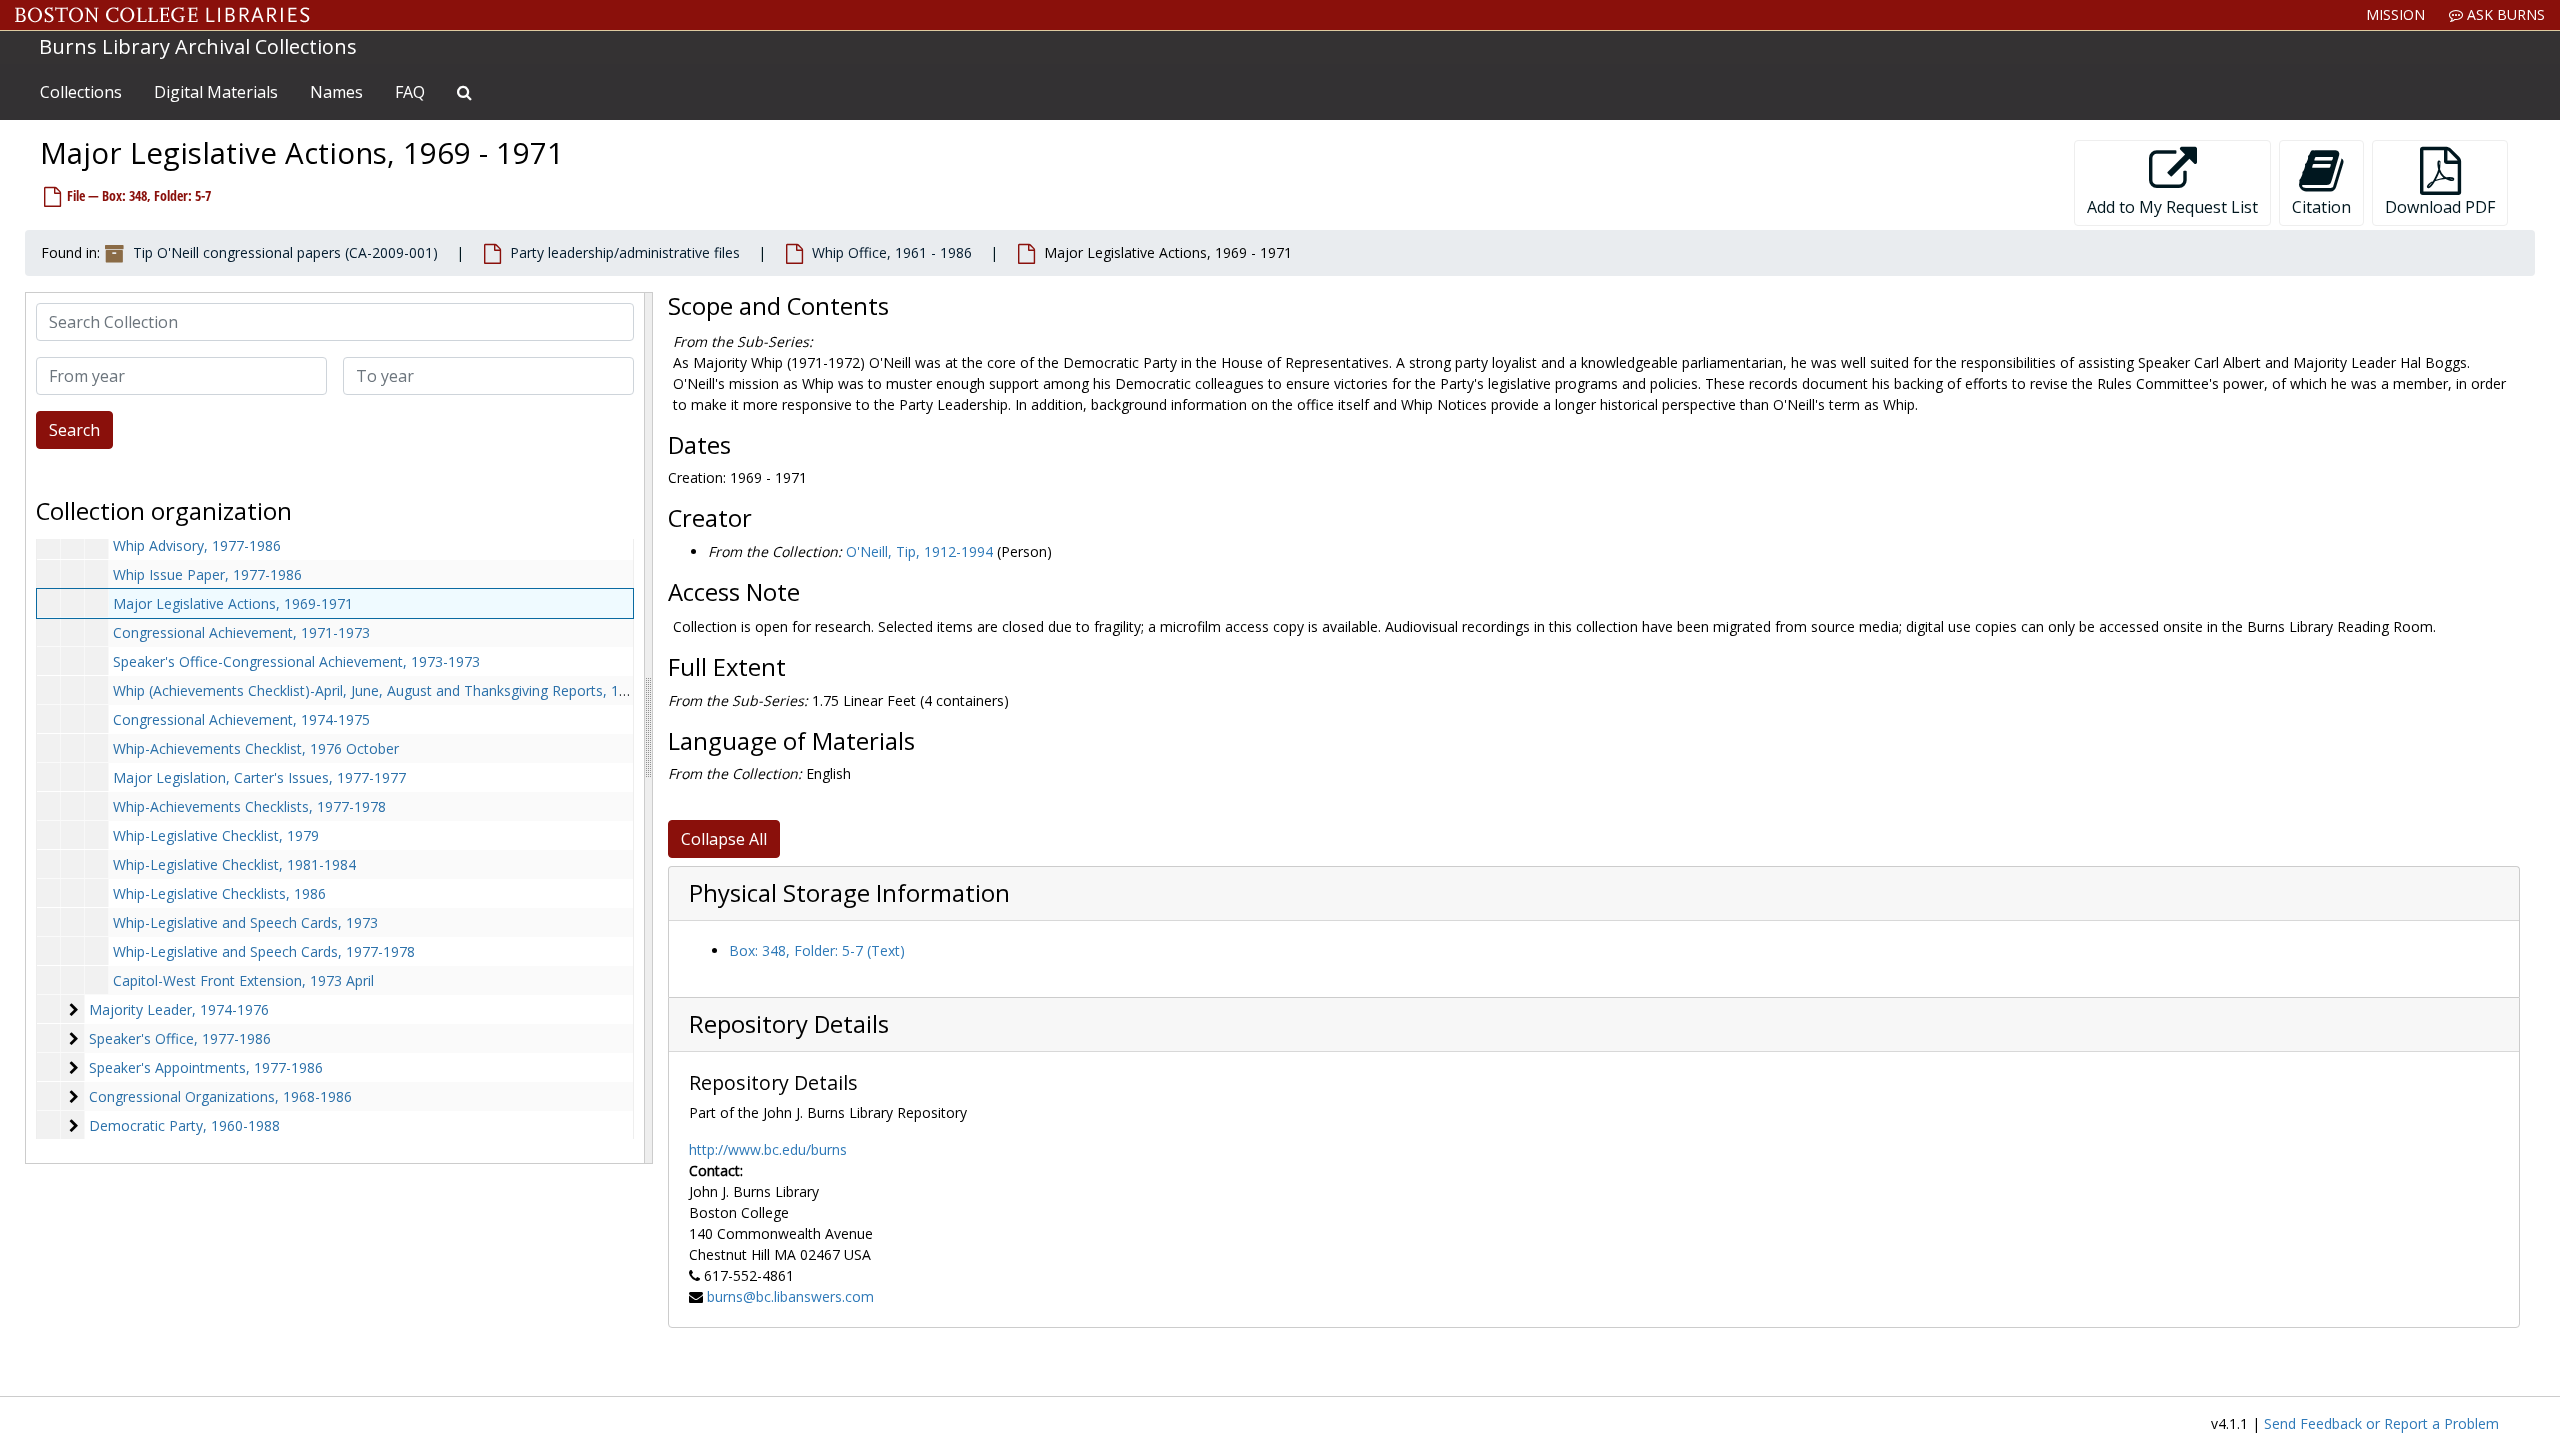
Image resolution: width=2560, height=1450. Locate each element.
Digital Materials (216, 92)
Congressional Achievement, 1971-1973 (241, 632)
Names (336, 92)
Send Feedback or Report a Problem (2381, 1423)
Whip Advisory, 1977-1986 (197, 545)
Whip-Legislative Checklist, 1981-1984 (234, 864)
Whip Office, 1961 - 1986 (892, 252)
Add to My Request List (2172, 207)
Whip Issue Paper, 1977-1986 (207, 574)
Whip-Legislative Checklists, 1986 (219, 893)
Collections (81, 92)
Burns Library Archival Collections (198, 46)
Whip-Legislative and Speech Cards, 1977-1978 (264, 951)
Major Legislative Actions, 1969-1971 (233, 603)
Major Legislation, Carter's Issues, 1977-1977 (259, 777)
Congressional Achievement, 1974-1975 (241, 719)
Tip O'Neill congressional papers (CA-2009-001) (285, 252)
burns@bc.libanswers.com (790, 1296)
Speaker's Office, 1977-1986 (180, 1038)
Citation (2321, 207)
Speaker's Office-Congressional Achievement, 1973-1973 (296, 661)
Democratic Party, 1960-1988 (184, 1125)
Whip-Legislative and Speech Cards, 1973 (245, 922)
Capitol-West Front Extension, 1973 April (243, 980)
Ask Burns (2504, 14)
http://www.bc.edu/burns (768, 1149)
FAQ (410, 92)
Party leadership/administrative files (625, 252)
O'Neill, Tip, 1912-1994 (919, 551)
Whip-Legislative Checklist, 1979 (216, 835)
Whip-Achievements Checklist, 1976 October (256, 748)
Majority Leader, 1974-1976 (179, 1009)
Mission (2395, 14)
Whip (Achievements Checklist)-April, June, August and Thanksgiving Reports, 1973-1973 (396, 690)
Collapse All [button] (724, 839)
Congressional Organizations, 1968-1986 (220, 1096)
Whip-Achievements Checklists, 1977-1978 (249, 806)
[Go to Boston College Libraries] (162, 15)
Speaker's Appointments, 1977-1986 (206, 1067)
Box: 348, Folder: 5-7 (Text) (817, 950)
